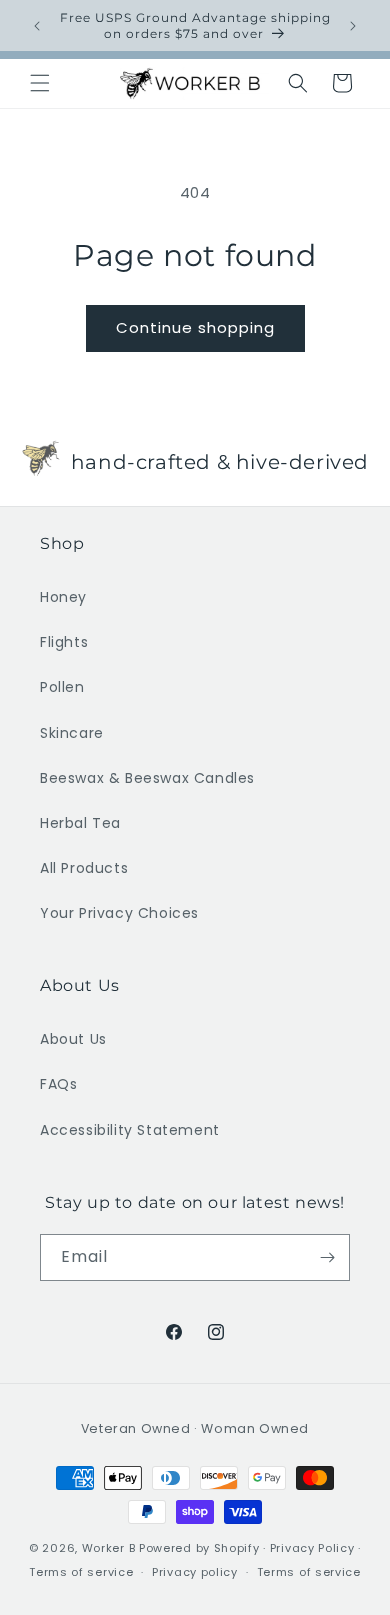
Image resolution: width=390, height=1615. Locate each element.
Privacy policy (195, 1572)
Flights (64, 642)
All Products (84, 868)
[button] (40, 83)
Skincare (72, 733)
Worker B (109, 1548)
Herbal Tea (80, 823)
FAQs (58, 1084)
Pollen (62, 687)
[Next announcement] (353, 26)
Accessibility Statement (130, 1130)
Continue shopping (195, 327)
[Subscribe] (327, 1257)
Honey (63, 597)
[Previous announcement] (37, 26)
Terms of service (81, 1572)
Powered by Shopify (199, 1548)
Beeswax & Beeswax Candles (147, 778)
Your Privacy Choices (119, 913)
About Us (73, 1039)
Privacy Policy (312, 1548)
